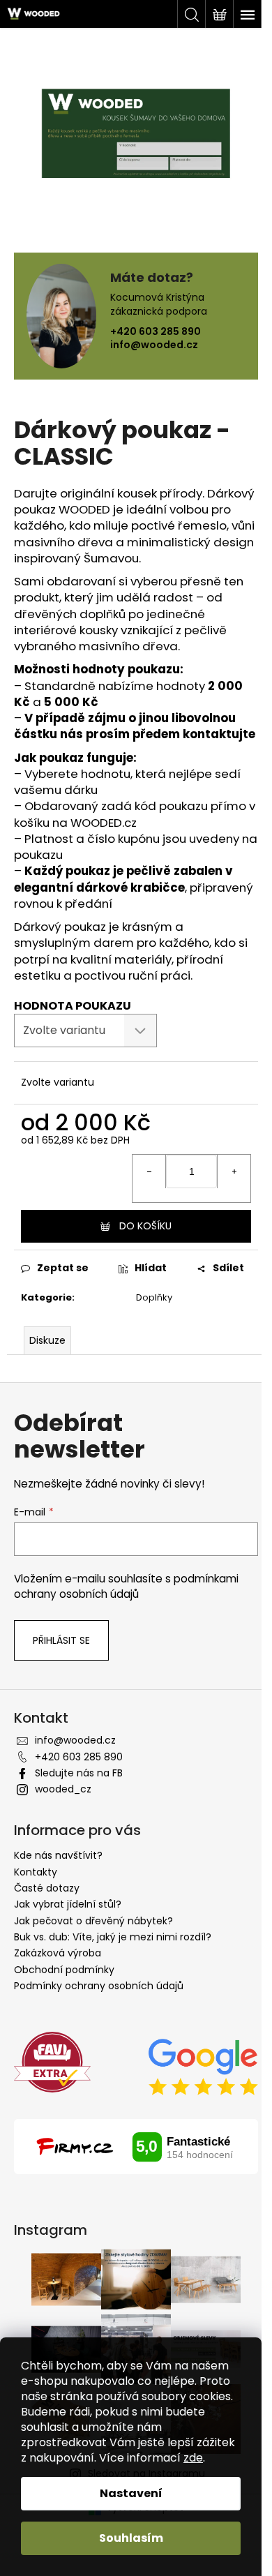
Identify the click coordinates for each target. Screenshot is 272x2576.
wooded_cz (63, 1789)
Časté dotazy (47, 1888)
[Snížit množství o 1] (149, 1171)
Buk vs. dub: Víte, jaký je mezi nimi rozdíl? (113, 1937)
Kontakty (36, 1872)
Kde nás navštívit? (58, 1855)
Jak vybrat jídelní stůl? (68, 1904)
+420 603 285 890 (156, 331)
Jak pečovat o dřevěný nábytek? (93, 1921)
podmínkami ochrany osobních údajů (126, 1586)
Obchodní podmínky (64, 1970)
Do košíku (145, 1226)
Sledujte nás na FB (79, 1773)
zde (193, 2458)
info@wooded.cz (154, 345)
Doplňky (154, 1297)
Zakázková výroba (58, 1953)
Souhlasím (131, 2538)
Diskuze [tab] (47, 1340)
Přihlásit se (61, 1640)
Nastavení (131, 2493)
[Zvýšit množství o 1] (234, 1171)
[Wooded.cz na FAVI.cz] (52, 2062)
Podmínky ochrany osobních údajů (99, 1986)
